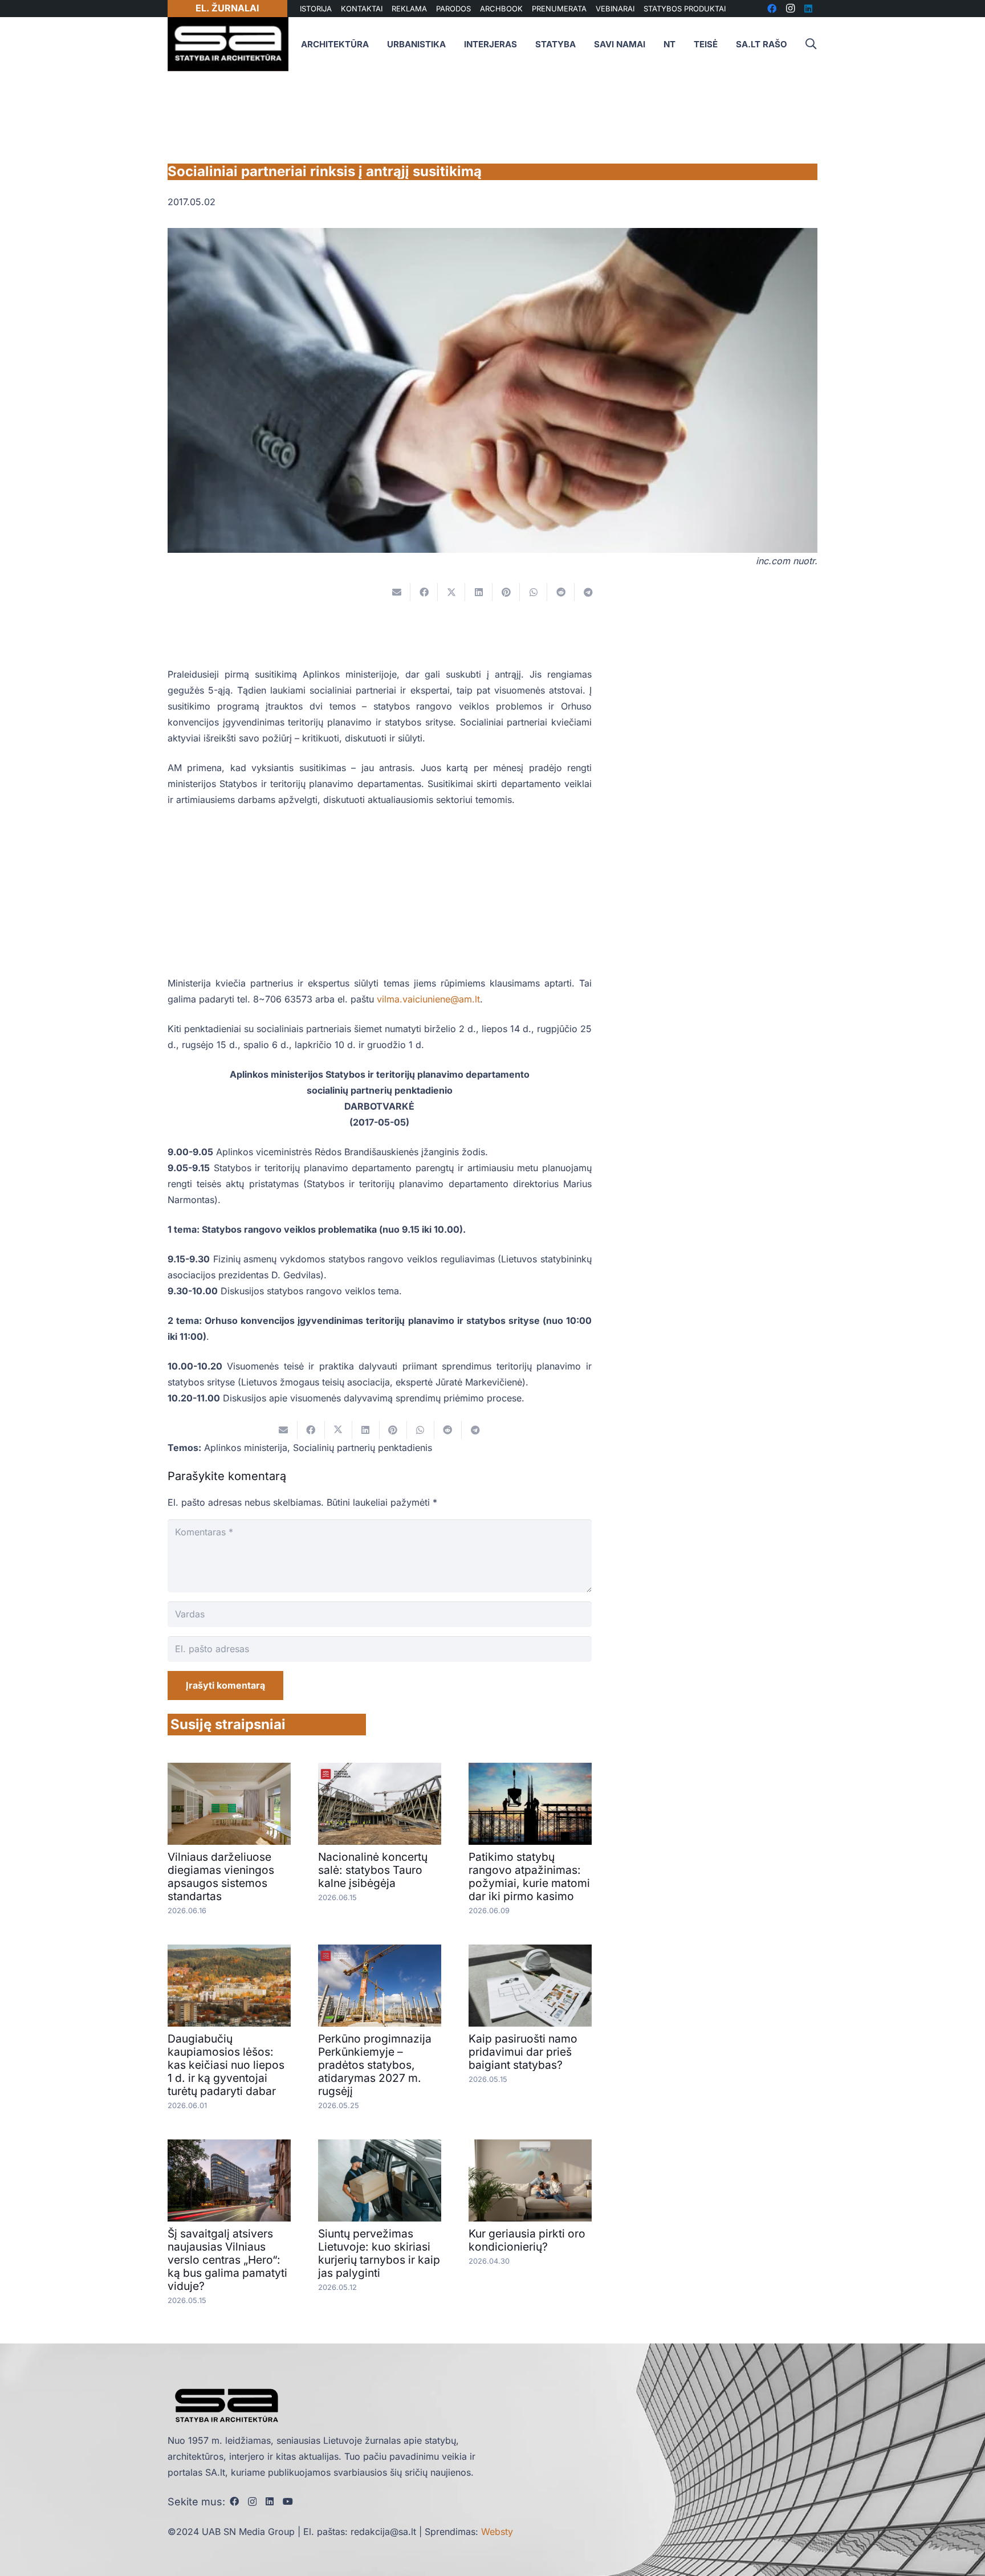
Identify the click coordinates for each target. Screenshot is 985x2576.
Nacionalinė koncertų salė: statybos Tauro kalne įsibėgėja (373, 1870)
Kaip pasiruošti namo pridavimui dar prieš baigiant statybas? (523, 2052)
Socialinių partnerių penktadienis (363, 1448)
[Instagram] (252, 2502)
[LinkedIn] (270, 2501)
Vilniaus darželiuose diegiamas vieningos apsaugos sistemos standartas (221, 1876)
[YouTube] (288, 2501)
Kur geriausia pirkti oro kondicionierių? (527, 2240)
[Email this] (397, 592)
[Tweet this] (451, 592)
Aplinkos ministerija (246, 1448)
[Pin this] (506, 592)
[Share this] (424, 592)
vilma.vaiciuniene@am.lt (428, 999)
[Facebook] (234, 2501)
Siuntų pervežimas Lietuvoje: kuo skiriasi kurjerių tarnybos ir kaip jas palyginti (379, 2253)
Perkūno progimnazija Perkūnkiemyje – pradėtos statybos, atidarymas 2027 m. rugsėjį (375, 2065)
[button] (811, 44)
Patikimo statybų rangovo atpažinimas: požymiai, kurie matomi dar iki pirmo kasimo (529, 1876)
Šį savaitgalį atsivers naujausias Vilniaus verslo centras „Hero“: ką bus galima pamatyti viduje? (227, 2260)
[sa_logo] (228, 44)
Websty (497, 2532)
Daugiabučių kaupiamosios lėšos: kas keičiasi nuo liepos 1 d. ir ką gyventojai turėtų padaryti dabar (226, 2065)
